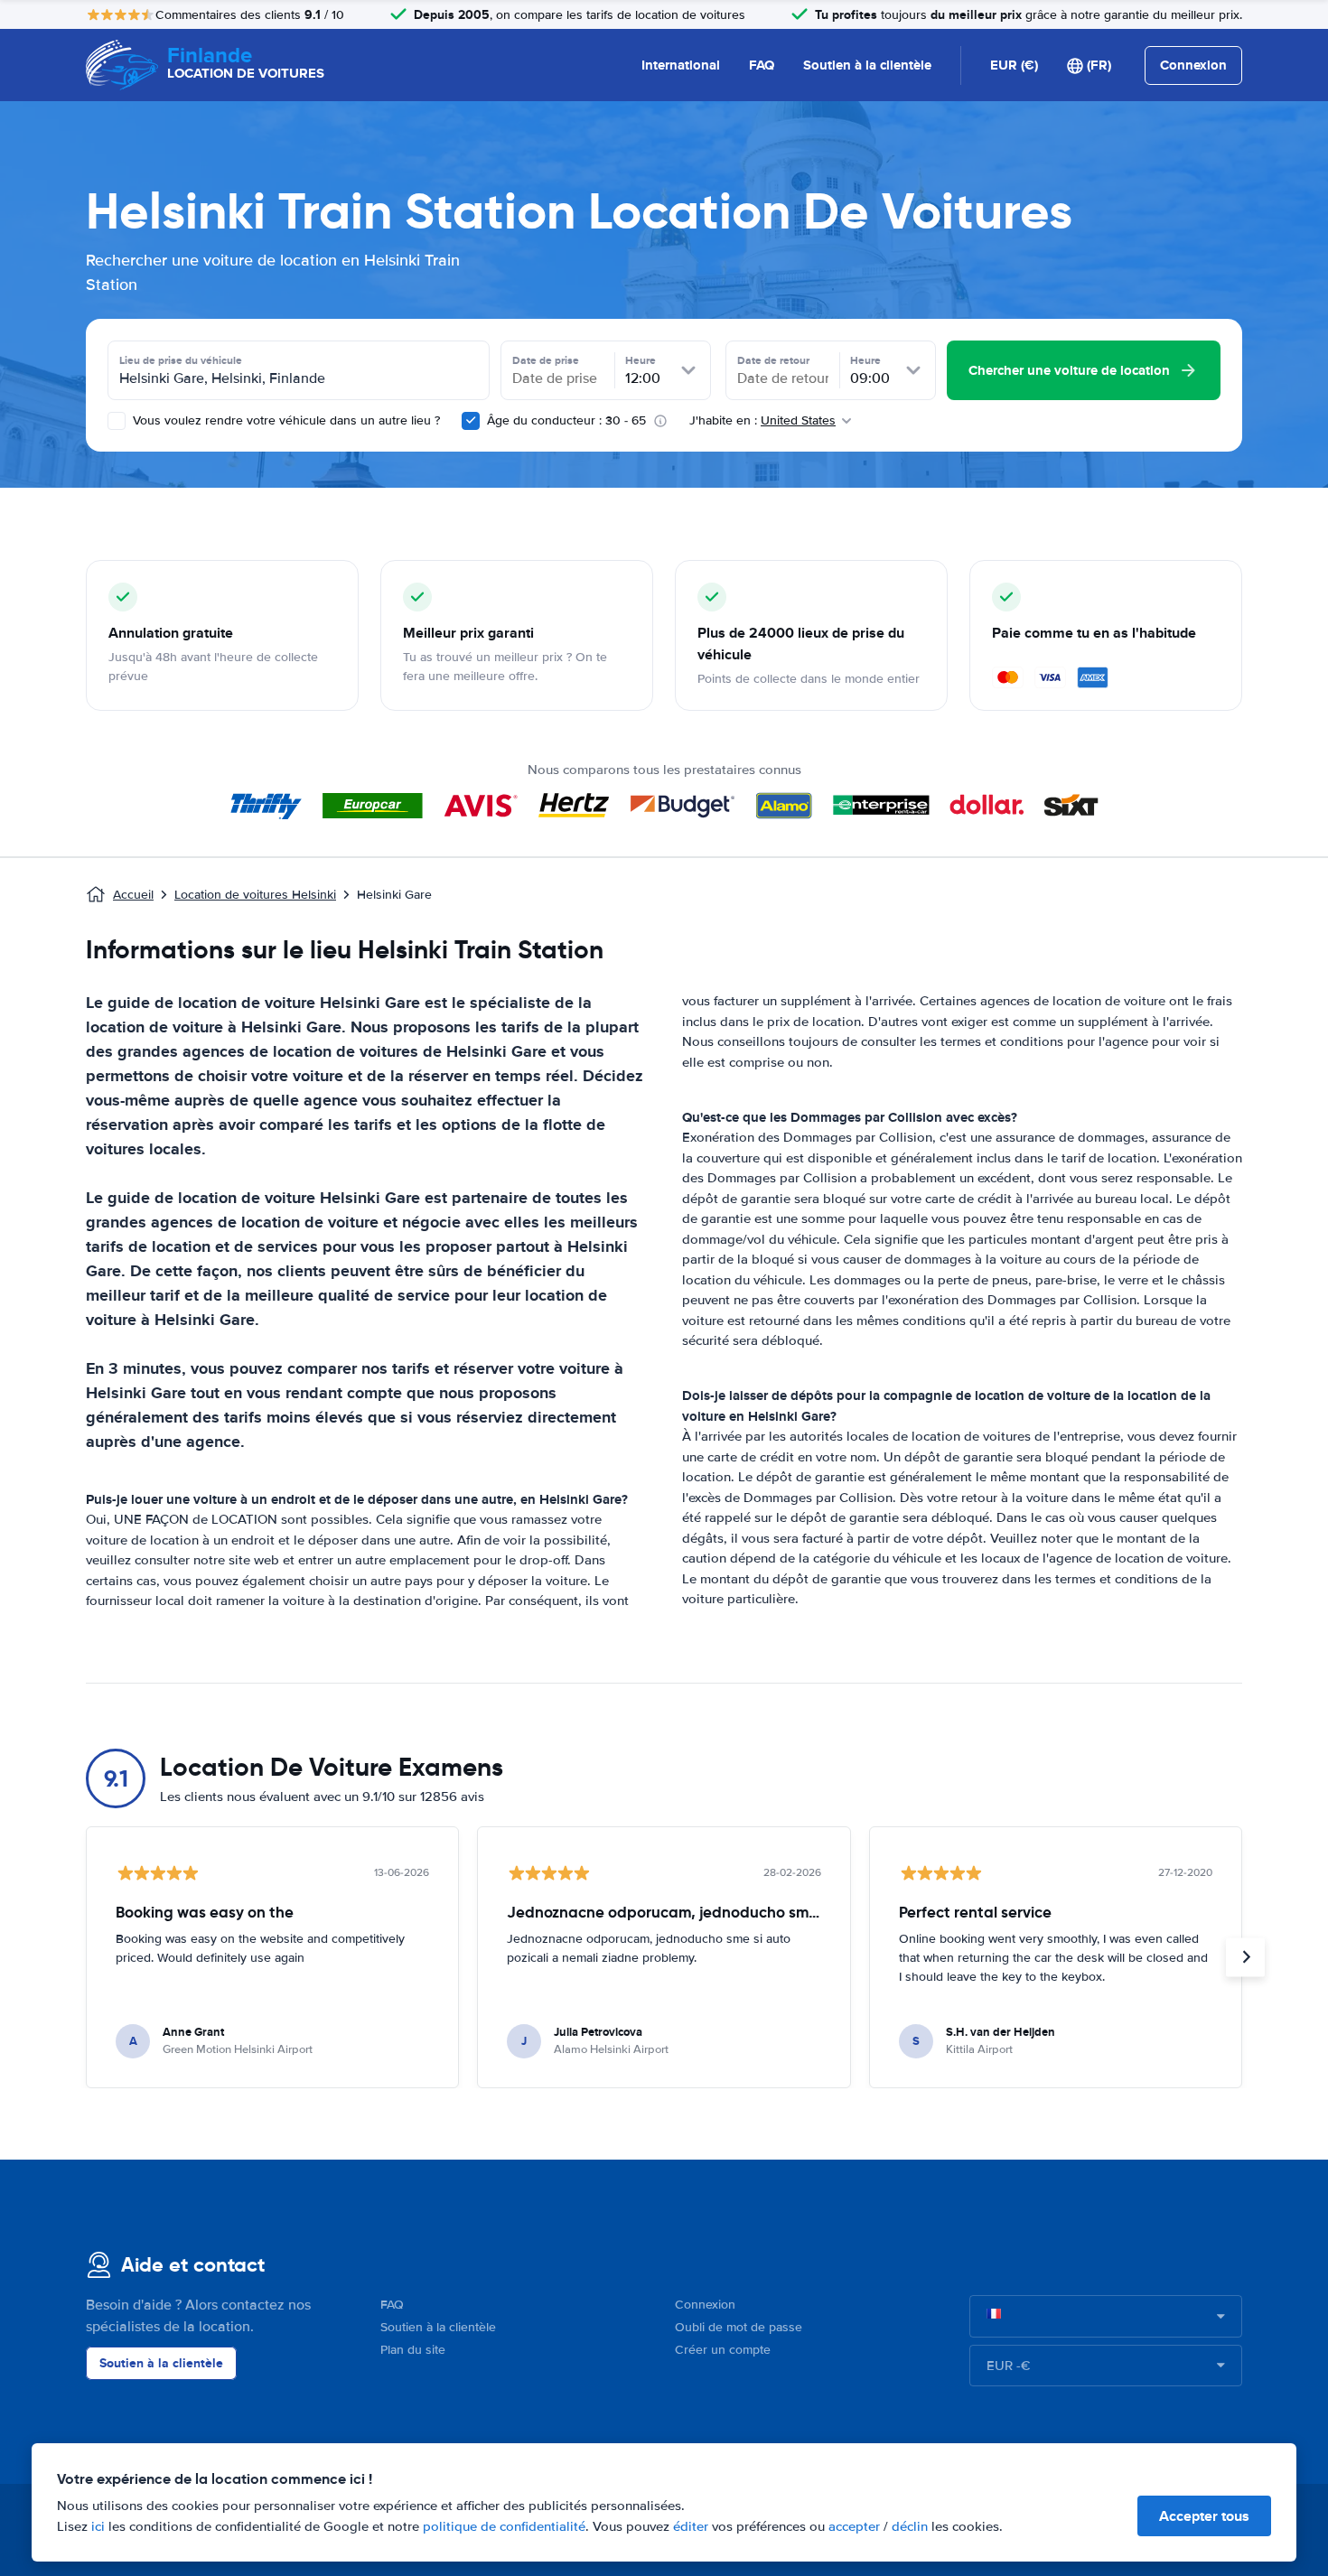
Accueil (133, 895)
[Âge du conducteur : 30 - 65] (471, 421)
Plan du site (413, 2350)
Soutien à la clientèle (867, 65)
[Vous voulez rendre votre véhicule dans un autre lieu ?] (117, 421)
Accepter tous (1204, 2516)
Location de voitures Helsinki (255, 895)
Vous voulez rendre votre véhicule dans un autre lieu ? (285, 420)
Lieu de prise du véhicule (181, 360)
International (681, 65)
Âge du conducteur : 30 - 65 (566, 420)
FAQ (762, 65)
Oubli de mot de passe (739, 2327)
